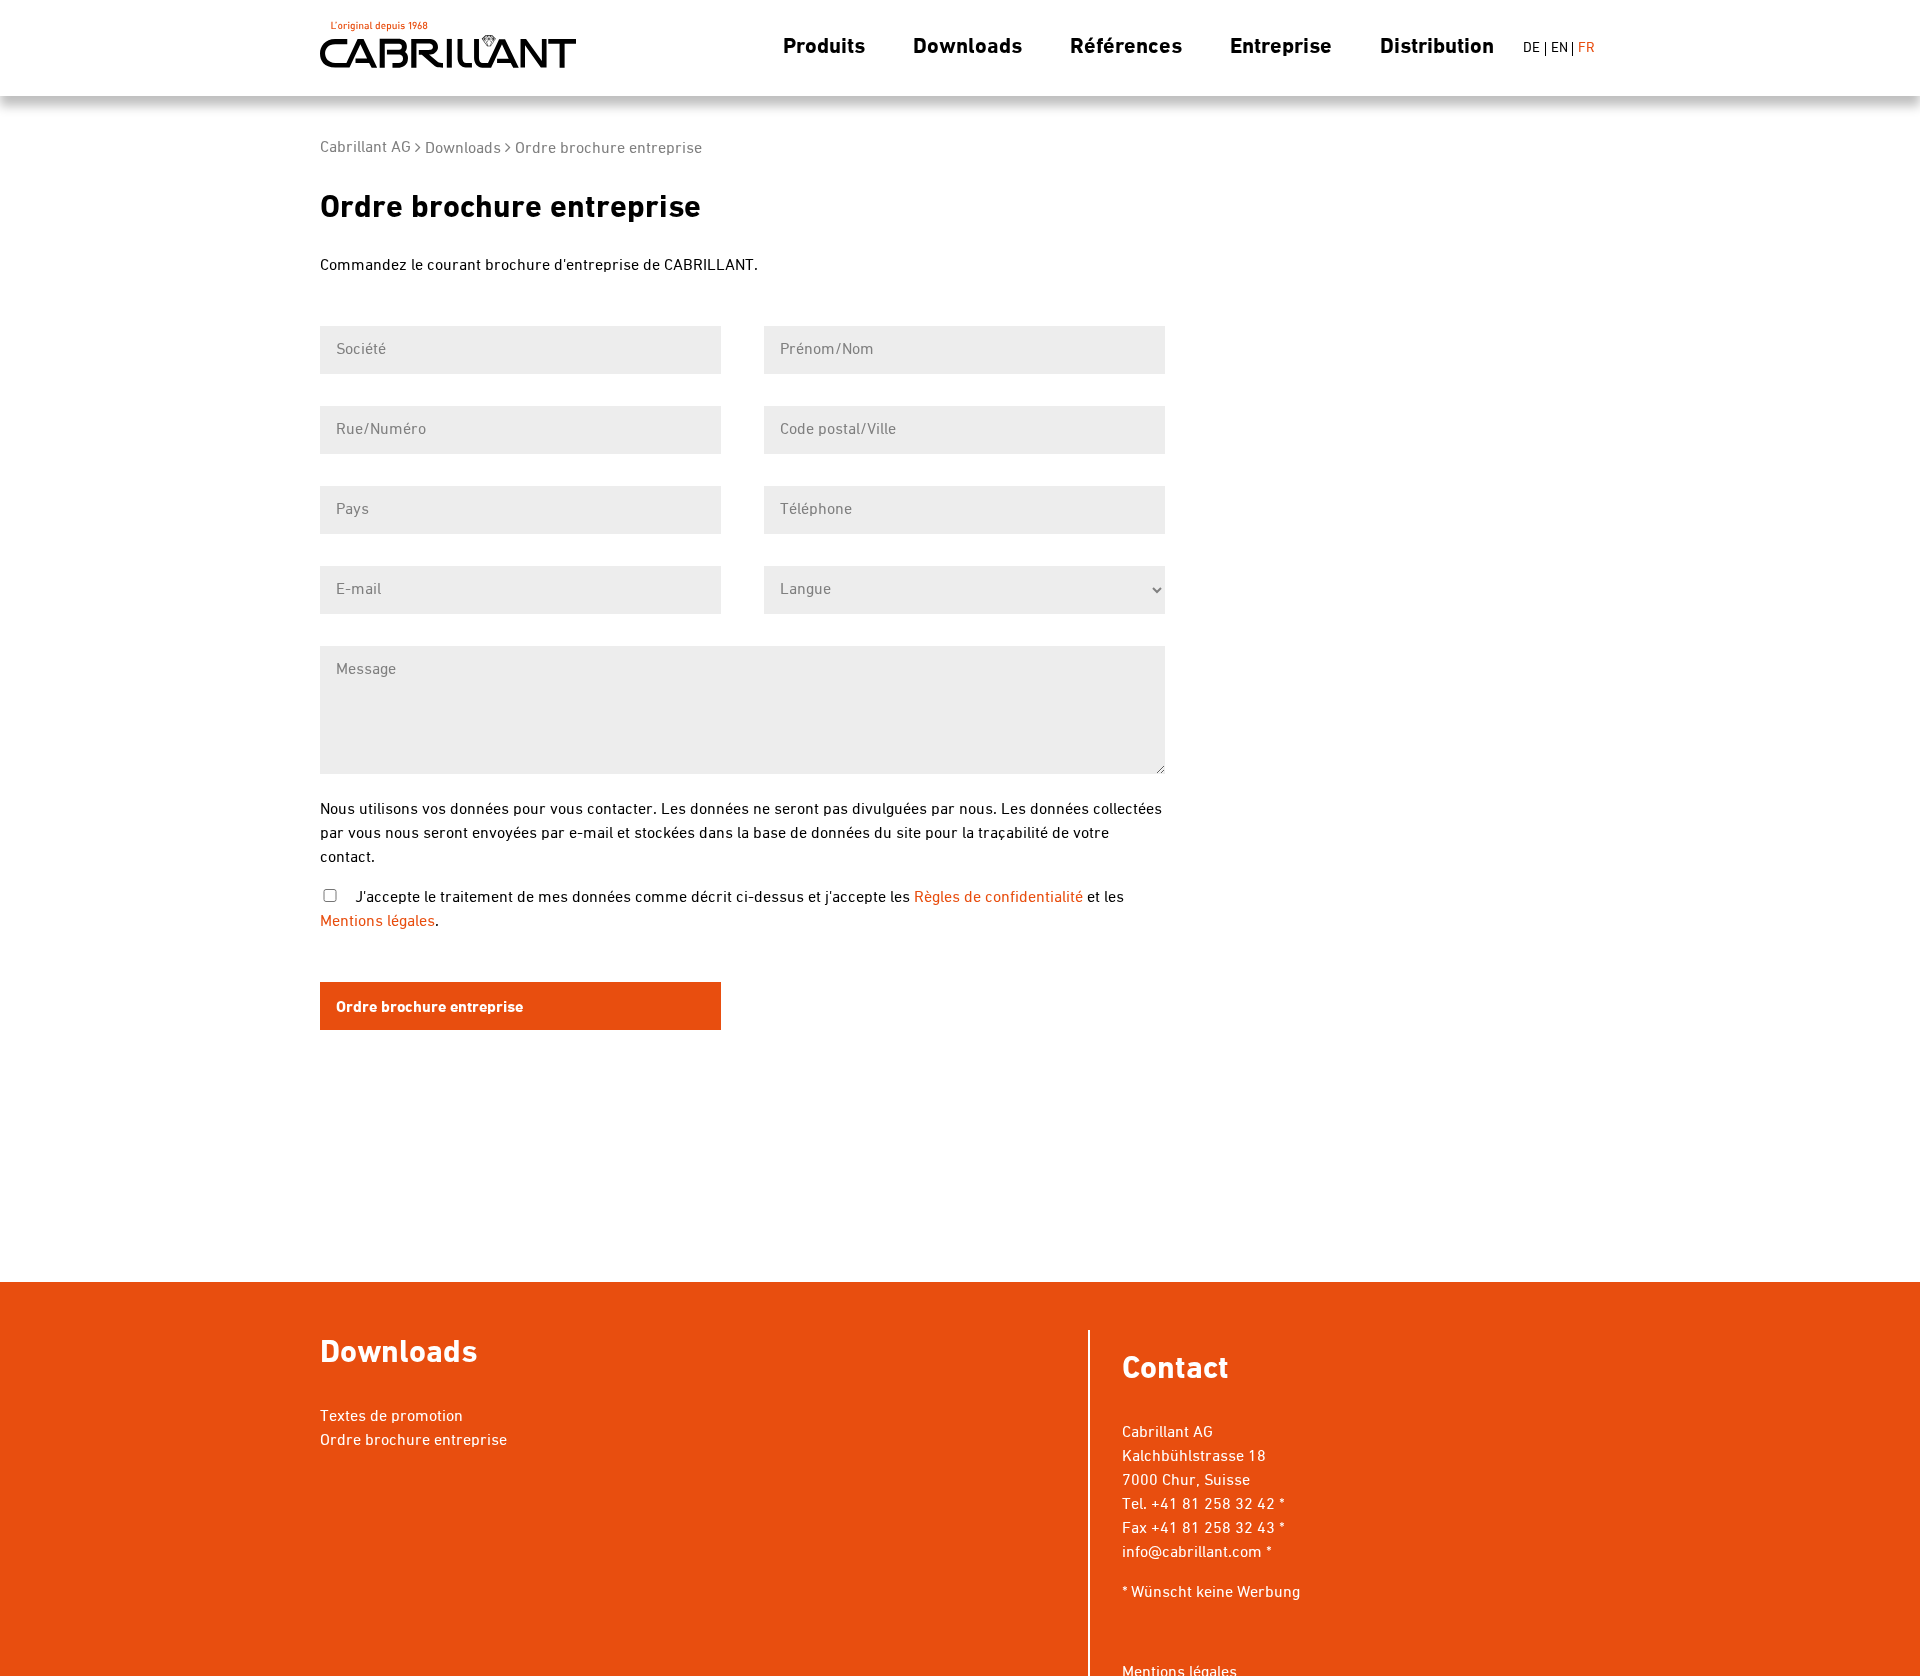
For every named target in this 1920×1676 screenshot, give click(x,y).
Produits (824, 47)
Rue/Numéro (381, 430)
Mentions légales (377, 922)
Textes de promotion (391, 1417)
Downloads (967, 47)
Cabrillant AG (448, 48)
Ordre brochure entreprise (608, 149)
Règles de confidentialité (998, 898)
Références (1126, 47)
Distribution (1437, 47)
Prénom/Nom (827, 350)
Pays (352, 510)
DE (1531, 49)
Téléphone (816, 510)
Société (361, 350)
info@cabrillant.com (1192, 1553)
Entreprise (1281, 47)
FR (1586, 49)
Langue (805, 590)
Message (366, 670)
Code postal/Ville (838, 430)
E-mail (358, 590)
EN (1559, 49)
